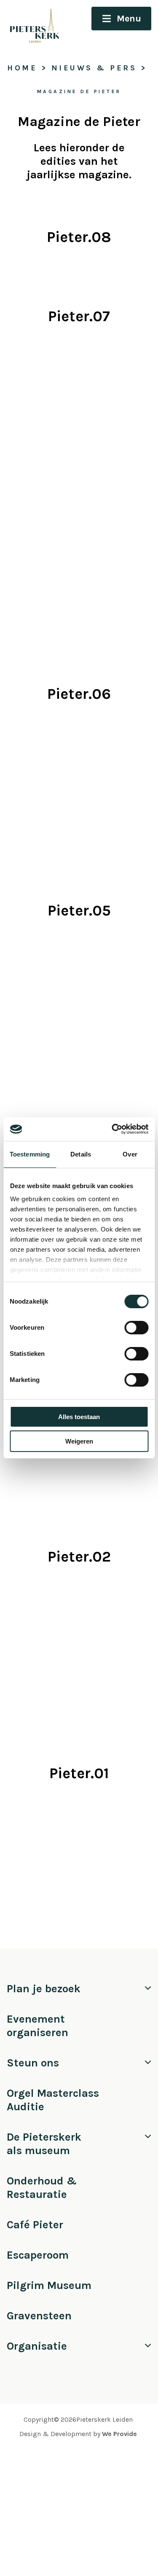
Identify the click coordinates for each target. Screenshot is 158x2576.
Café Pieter (35, 2225)
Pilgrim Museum (49, 2285)
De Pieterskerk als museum (44, 2144)
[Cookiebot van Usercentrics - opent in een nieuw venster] (112, 1129)
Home (22, 68)
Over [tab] (130, 1154)
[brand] (31, 24)
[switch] (136, 1328)
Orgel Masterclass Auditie (53, 2100)
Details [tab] (81, 1154)
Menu (129, 19)
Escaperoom (38, 2255)
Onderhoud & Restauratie (42, 2188)
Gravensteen (39, 2316)
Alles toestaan (79, 1417)
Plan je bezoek (44, 1989)
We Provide (119, 2434)
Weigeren (79, 1441)
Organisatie (37, 2346)
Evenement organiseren (37, 2026)
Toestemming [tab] (30, 1154)
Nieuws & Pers (94, 68)
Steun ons (33, 2063)
